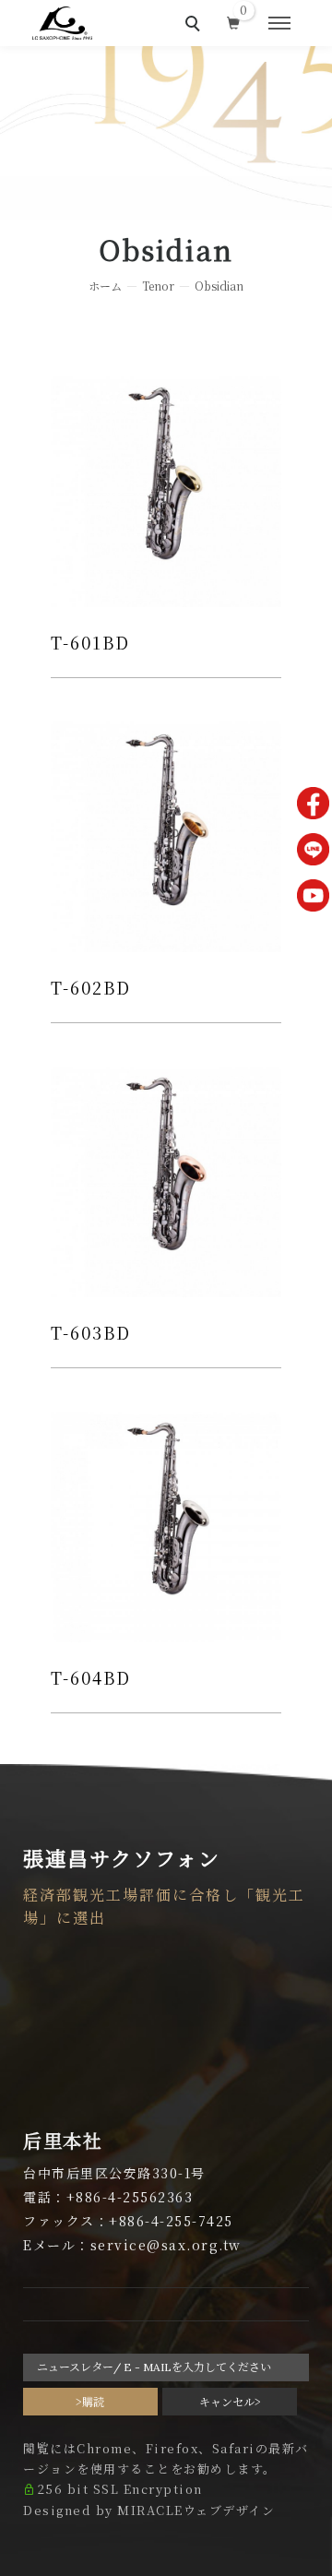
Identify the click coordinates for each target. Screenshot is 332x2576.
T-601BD (90, 642)
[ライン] (313, 849)
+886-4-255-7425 (171, 2221)
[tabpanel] (166, 133)
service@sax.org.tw (166, 2245)
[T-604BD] (166, 1523)
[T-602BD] (166, 833)
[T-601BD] (166, 488)
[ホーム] (62, 23)
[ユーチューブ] (313, 895)
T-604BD (91, 1677)
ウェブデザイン (230, 2510)
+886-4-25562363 (130, 2197)
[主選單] (279, 24)
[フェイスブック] (313, 803)
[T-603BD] (166, 1178)
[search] (196, 26)
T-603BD (91, 1332)
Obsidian (219, 286)
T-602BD (91, 987)
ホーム (105, 286)
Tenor (158, 286)
